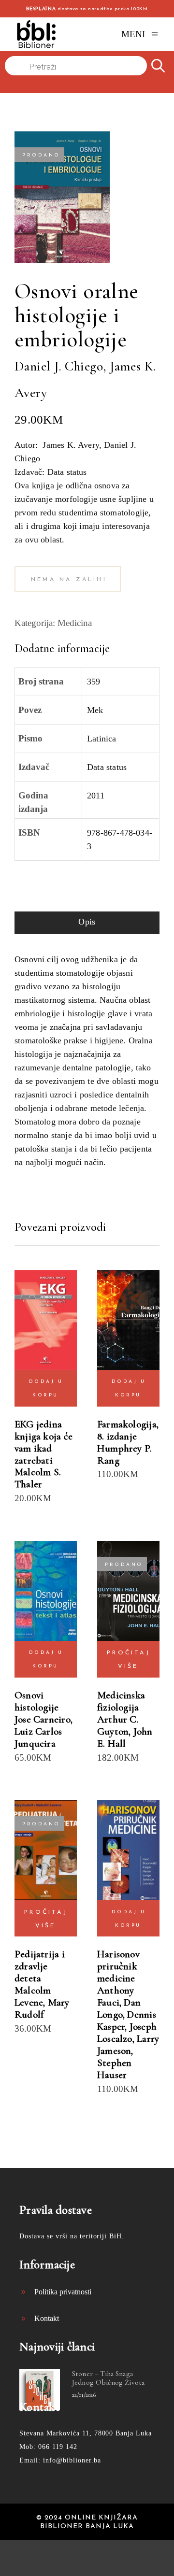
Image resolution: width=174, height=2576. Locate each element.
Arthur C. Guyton (118, 1725)
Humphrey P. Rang (124, 1454)
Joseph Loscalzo (127, 2033)
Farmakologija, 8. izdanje (128, 1430)
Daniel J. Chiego (34, 86)
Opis (87, 922)
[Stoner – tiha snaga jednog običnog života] (40, 2390)
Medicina (75, 623)
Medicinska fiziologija (121, 1701)
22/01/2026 (84, 2395)
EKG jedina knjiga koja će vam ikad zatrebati (43, 1442)
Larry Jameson (128, 2045)
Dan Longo (119, 2008)
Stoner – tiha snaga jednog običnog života (108, 2378)
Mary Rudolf (42, 2008)
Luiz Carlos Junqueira (38, 1737)
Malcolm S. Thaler (38, 1478)
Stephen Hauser (114, 2069)
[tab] (87, 923)
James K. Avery (74, 86)
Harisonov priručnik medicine (118, 1966)
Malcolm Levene (33, 1996)
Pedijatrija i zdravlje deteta (40, 1966)
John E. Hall (125, 1737)
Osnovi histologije (36, 1701)
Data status (107, 767)
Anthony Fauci (116, 1996)
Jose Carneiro (43, 1719)
